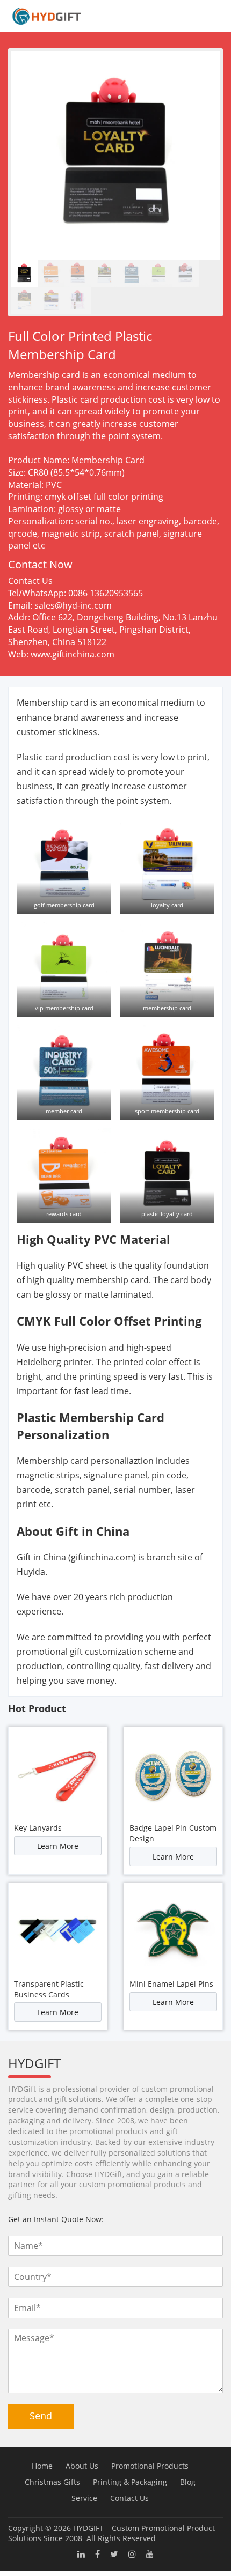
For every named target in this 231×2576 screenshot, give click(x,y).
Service (84, 2498)
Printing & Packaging (130, 2482)
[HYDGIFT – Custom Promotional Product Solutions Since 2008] (43, 16)
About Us (82, 2466)
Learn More (58, 1846)
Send (41, 2416)
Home (42, 2466)
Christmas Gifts (52, 2482)
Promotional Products (150, 2466)
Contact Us (129, 2498)
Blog (188, 2482)
